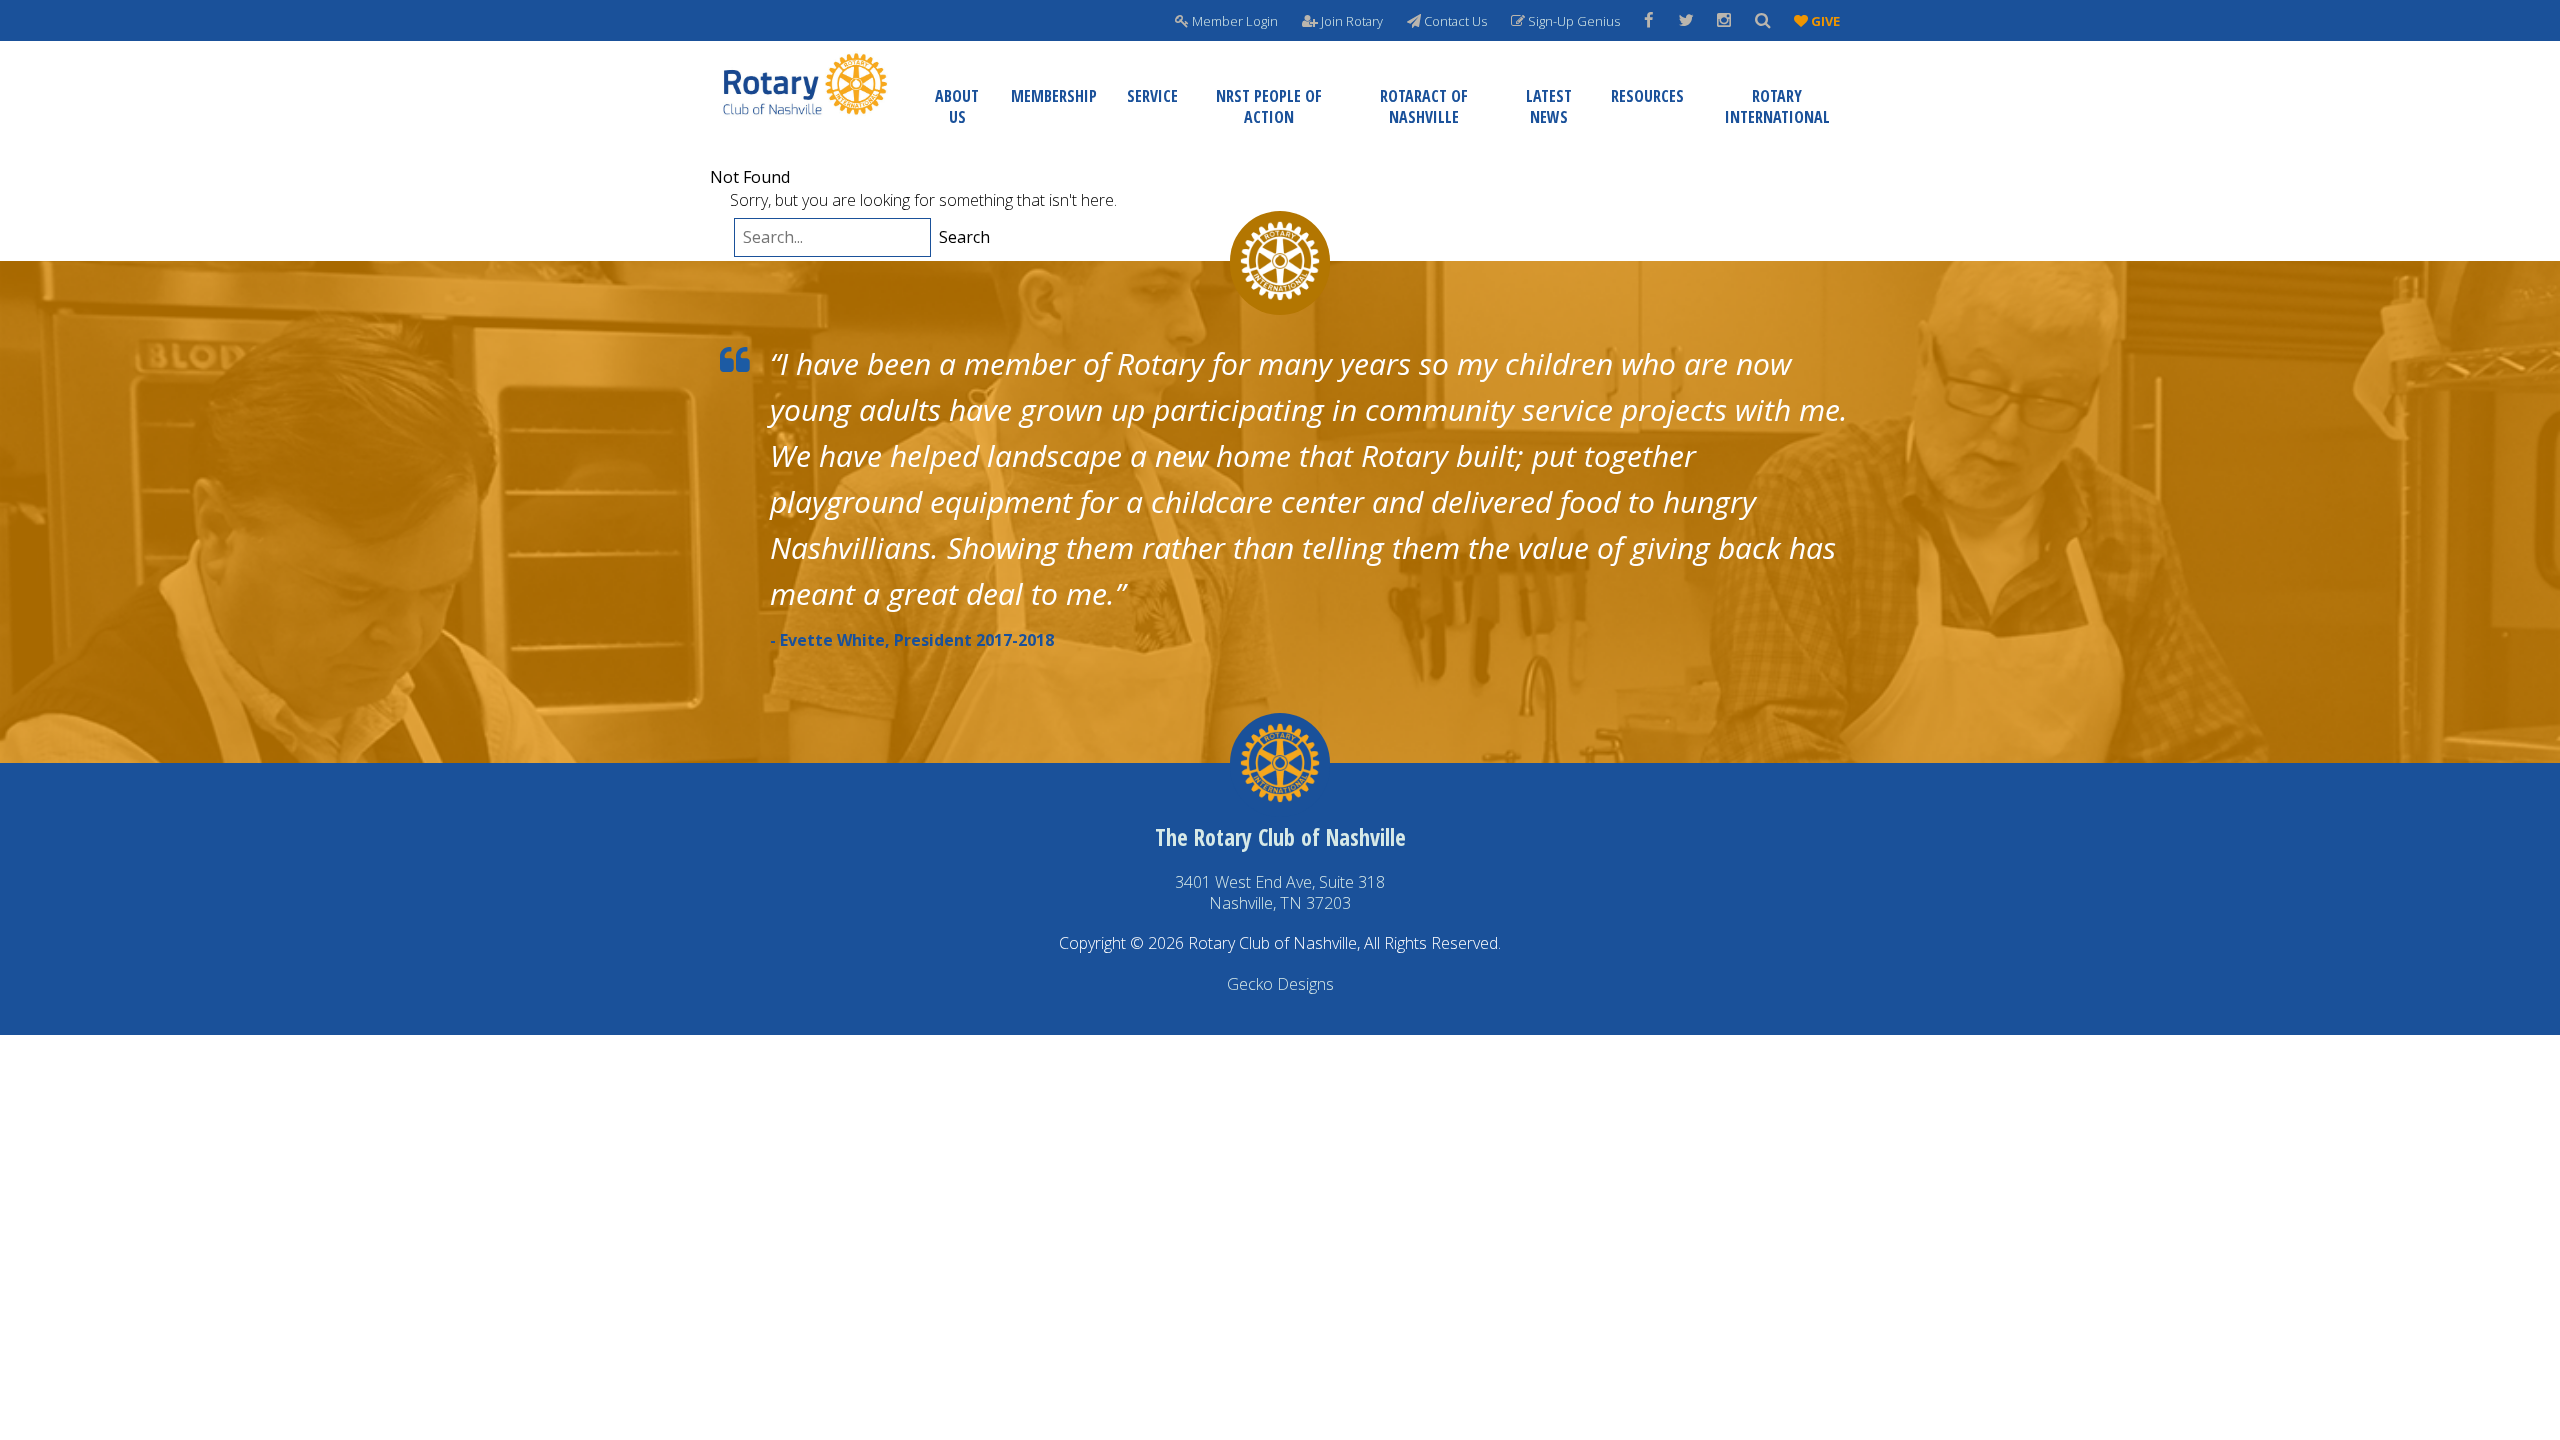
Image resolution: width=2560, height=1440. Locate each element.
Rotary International (1777, 106)
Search (964, 237)
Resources (1647, 96)
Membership (1054, 96)
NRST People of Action (1269, 106)
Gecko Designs (1280, 984)
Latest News (1549, 106)
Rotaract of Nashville (1424, 106)
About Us (957, 106)
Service (1152, 96)
